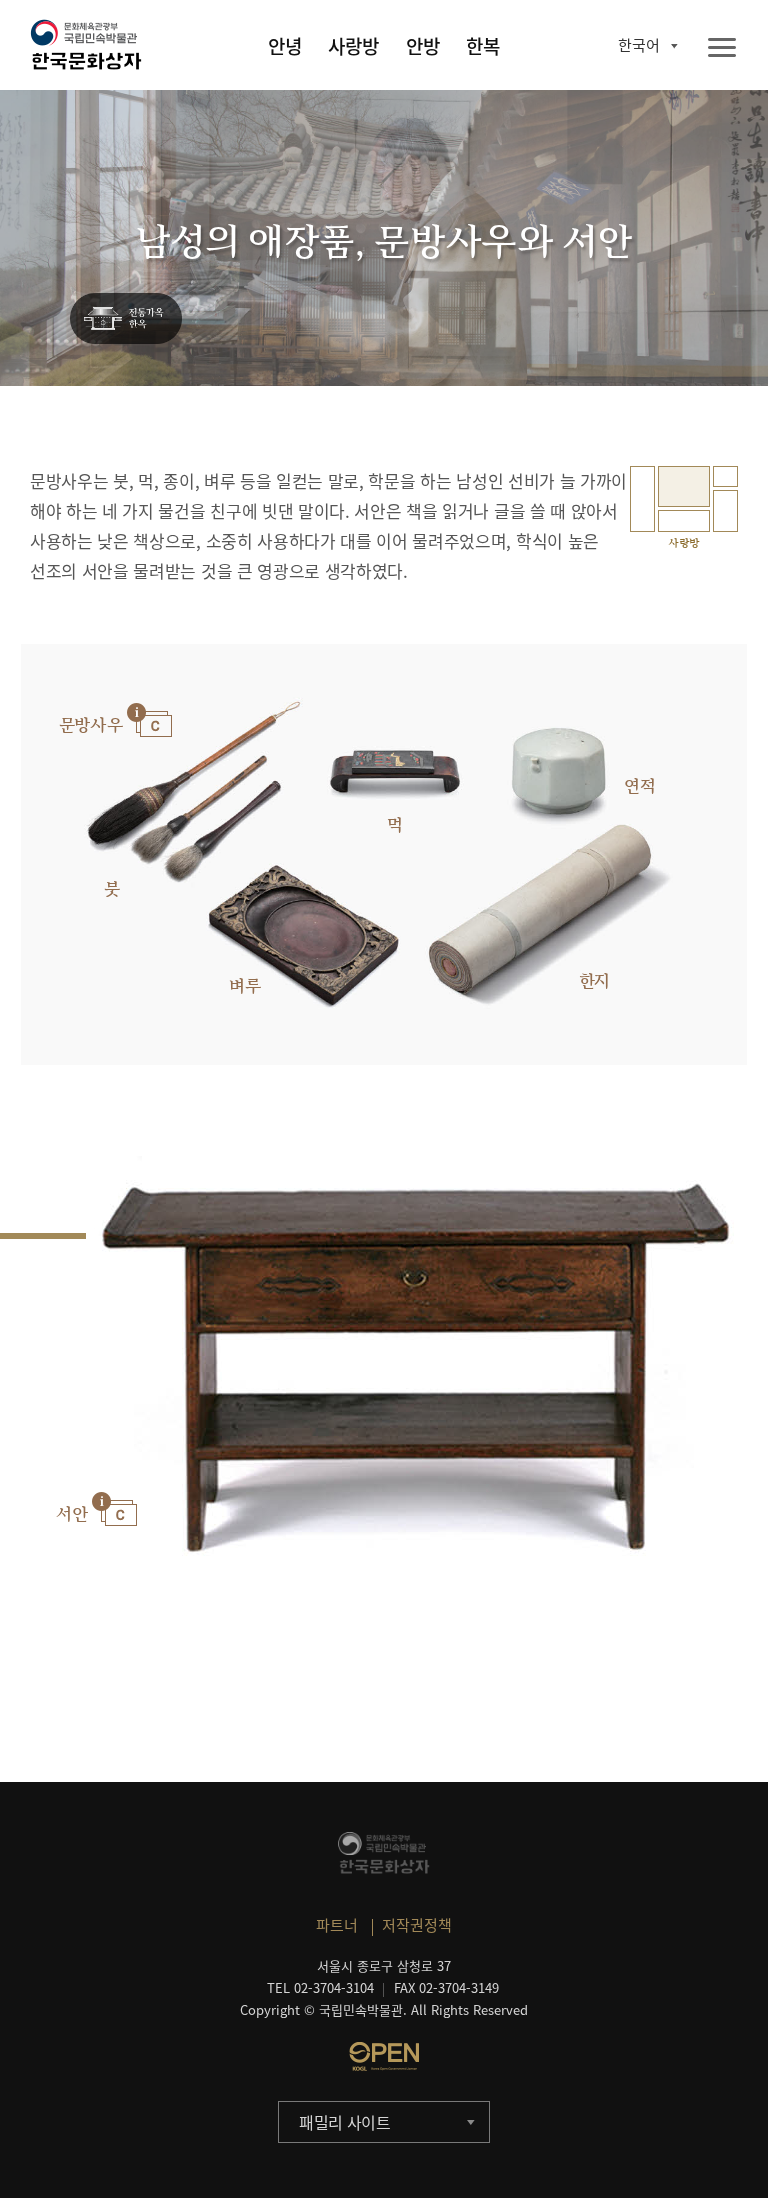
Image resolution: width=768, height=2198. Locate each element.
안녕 (285, 46)
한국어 (639, 45)
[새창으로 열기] (384, 2056)
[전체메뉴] (722, 48)
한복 (483, 46)
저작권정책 (417, 1925)
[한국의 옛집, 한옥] (126, 319)
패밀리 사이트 (345, 2122)
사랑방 (353, 46)
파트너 (337, 1925)
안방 (423, 46)
